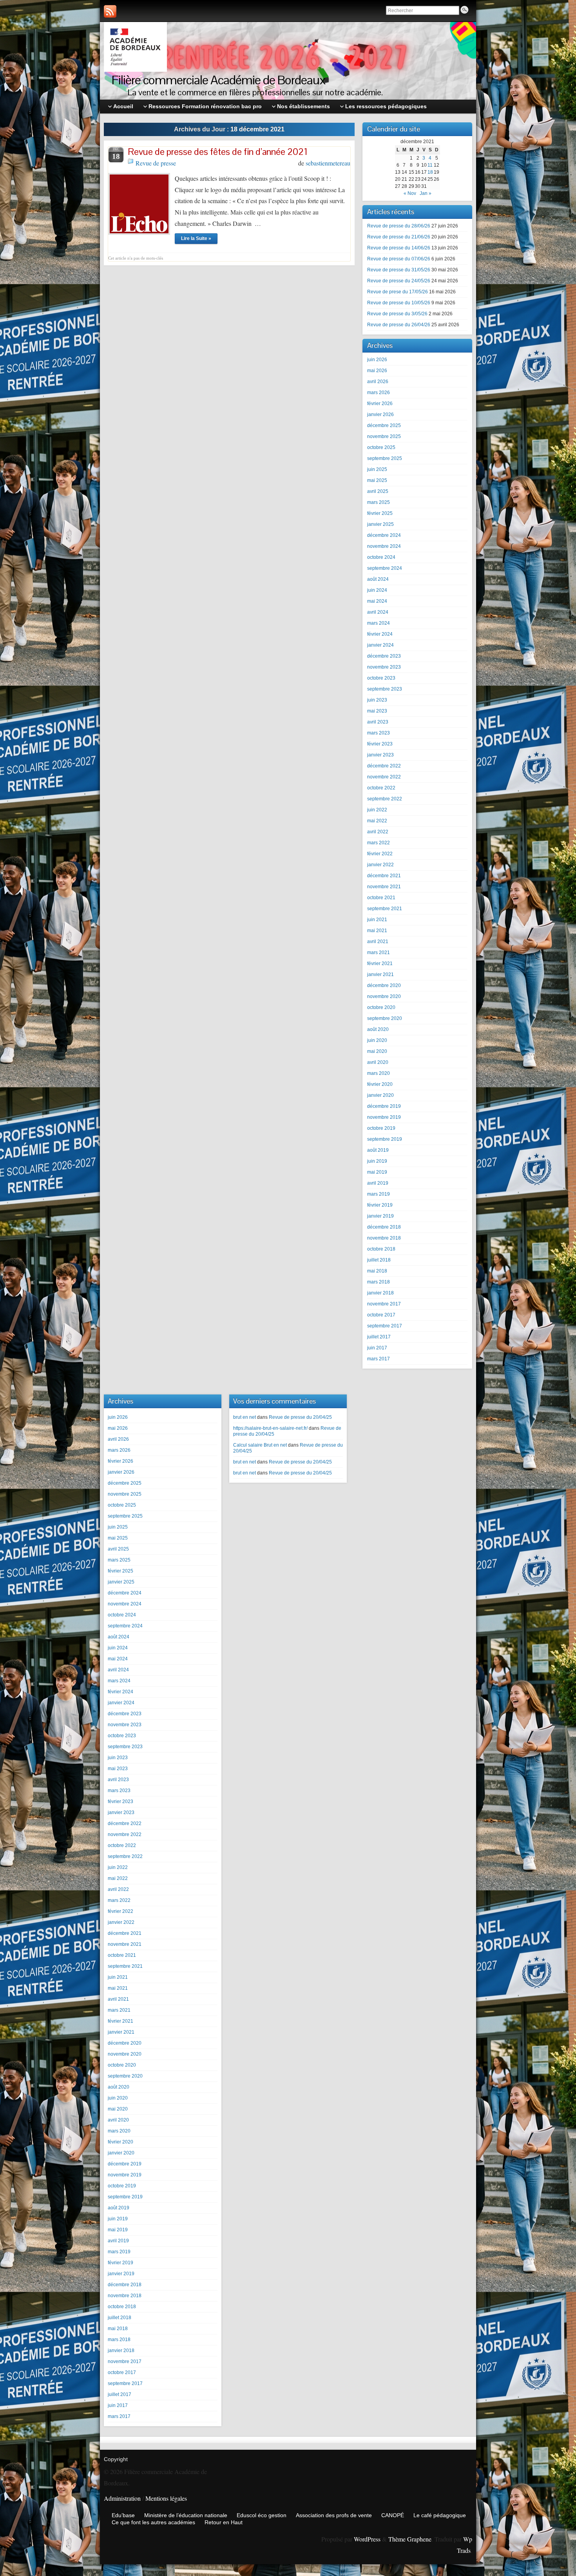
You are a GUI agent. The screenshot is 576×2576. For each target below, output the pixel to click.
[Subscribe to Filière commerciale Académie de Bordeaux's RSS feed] (110, 11)
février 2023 (380, 744)
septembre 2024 (385, 568)
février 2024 (380, 634)
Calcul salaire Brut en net (260, 1445)
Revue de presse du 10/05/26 (399, 303)
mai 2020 (377, 1051)
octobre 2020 (381, 1007)
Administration (122, 2498)
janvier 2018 (380, 1293)
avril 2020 (378, 1062)
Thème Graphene (410, 2539)
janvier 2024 (380, 645)
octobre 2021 (381, 898)
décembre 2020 (384, 985)
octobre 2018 (381, 1249)
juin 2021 (377, 920)
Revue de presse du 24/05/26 (399, 281)
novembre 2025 (384, 436)
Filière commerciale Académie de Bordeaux (219, 80)
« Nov (410, 193)
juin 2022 (377, 810)
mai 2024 (377, 601)
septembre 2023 (385, 689)
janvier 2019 (380, 1216)
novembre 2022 (384, 777)
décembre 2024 (384, 535)
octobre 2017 (381, 1315)
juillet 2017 (379, 1337)
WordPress (367, 2539)
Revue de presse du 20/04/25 (300, 1417)
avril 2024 (378, 612)
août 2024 (378, 579)
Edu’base (123, 2515)
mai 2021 (377, 931)
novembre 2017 (384, 1304)
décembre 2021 (384, 876)
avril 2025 (378, 491)
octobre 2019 (381, 1128)
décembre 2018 (384, 1227)
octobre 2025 (381, 447)
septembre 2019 (385, 1139)
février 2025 (380, 513)
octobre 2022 (381, 788)
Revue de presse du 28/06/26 (399, 226)
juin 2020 (377, 1040)
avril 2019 (378, 1183)
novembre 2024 (384, 546)
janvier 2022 (380, 865)
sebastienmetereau (328, 163)
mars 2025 (379, 502)
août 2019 (378, 1150)
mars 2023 (379, 733)
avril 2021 (378, 942)
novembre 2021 (384, 887)
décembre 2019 (384, 1106)
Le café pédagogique (440, 2515)
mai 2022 (377, 821)
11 (430, 165)
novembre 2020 (384, 996)
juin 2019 (377, 1161)
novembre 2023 (384, 667)
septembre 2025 (385, 458)
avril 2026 (378, 382)
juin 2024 (377, 590)
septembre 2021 (385, 909)
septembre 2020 (385, 1018)
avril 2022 (378, 832)
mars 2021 (379, 953)
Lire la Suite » (196, 238)
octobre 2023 (381, 678)
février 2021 (380, 964)
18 (430, 172)
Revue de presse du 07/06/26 (399, 259)
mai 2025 (377, 480)
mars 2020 (379, 1073)
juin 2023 (377, 700)
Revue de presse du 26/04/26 (399, 325)
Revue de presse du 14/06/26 (399, 248)
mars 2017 (379, 1359)
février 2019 (380, 1205)
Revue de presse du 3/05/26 (397, 314)
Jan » (426, 193)
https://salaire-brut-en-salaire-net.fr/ (270, 1428)
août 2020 (378, 1029)
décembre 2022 (384, 766)
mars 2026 (379, 393)
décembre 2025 (384, 425)
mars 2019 (379, 1194)
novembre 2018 (384, 1238)
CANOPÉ (393, 2515)
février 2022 (380, 854)
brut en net (245, 1417)
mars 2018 (379, 1282)
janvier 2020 (380, 1095)
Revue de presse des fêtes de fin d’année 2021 (218, 152)
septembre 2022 (385, 799)
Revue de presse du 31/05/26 (399, 270)
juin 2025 (377, 469)
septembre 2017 (385, 1326)
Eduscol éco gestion (262, 2515)
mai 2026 (377, 371)
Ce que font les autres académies (153, 2522)
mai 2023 (377, 711)
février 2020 (380, 1084)
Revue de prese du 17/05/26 (398, 292)
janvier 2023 (380, 755)
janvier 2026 (380, 414)
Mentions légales (166, 2498)
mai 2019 (377, 1172)
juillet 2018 (379, 1260)
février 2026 (380, 404)
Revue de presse (156, 163)
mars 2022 (379, 843)
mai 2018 (377, 1271)
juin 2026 (377, 360)
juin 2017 (377, 1348)
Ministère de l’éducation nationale (186, 2515)
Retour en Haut (224, 2522)
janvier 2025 (380, 524)
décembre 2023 (384, 656)
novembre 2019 (384, 1117)
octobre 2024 (381, 557)
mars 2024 (379, 623)
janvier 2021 (380, 974)
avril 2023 (378, 722)
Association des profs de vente (334, 2515)
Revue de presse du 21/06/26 (399, 237)
